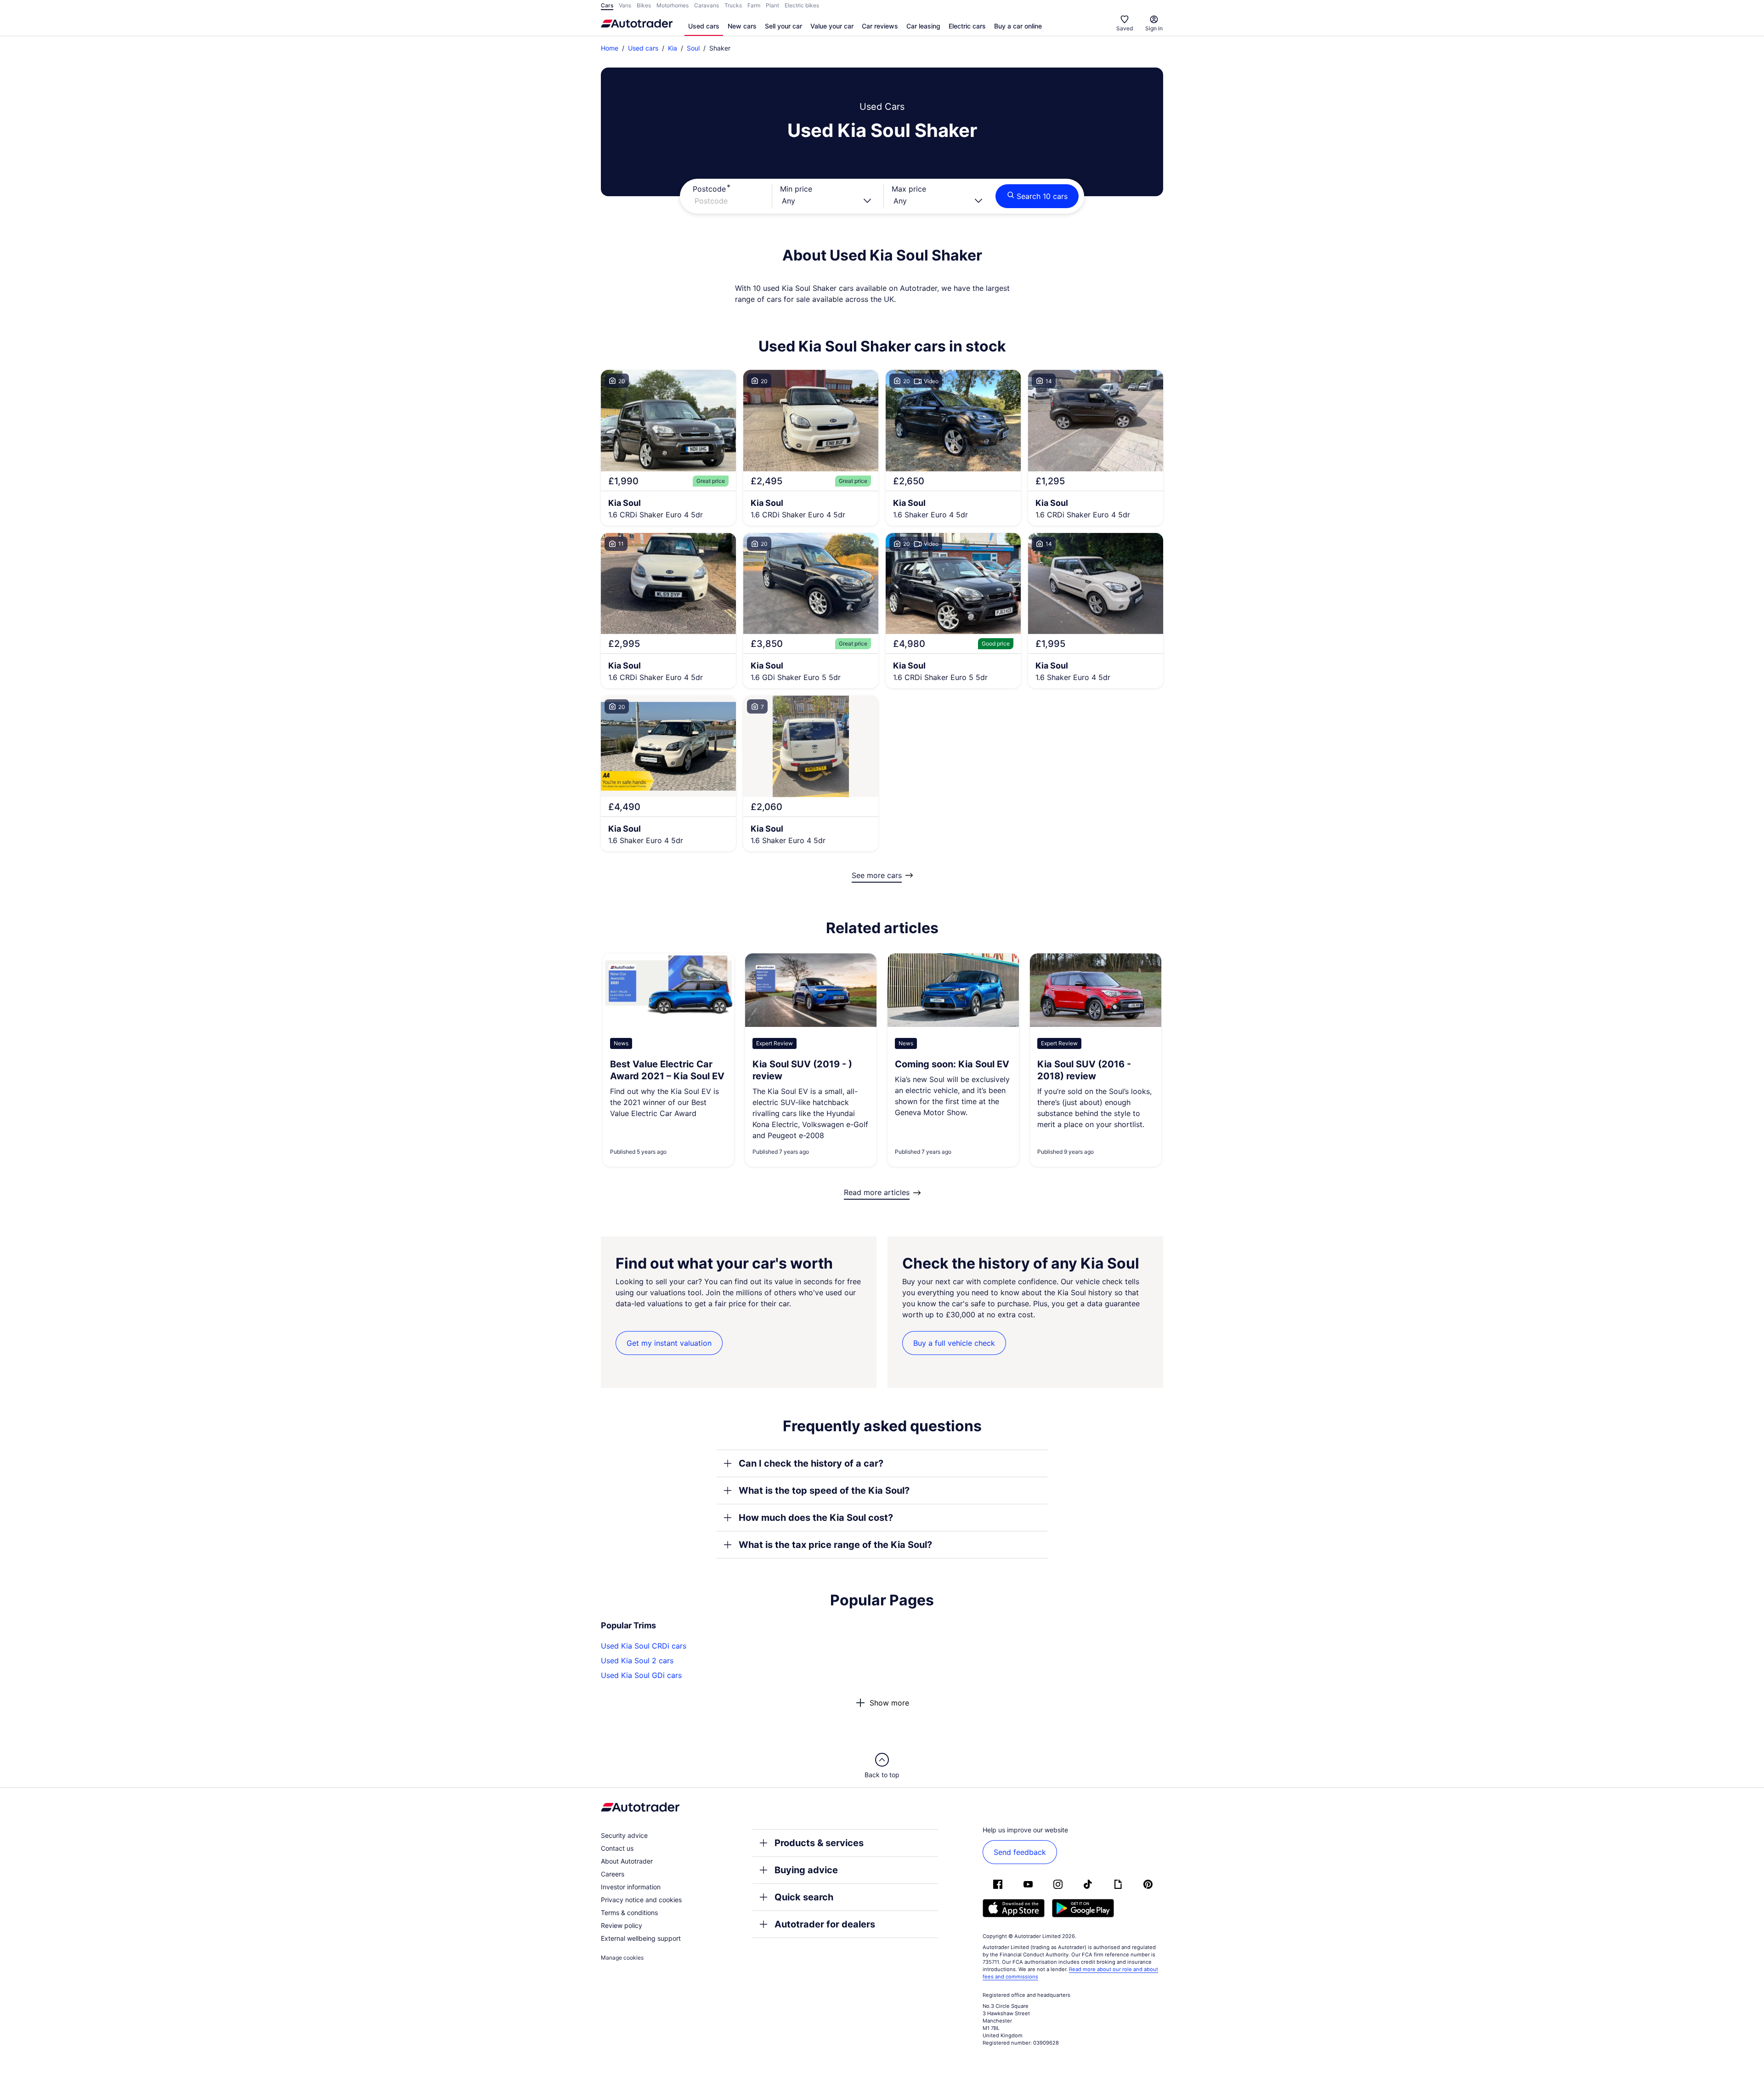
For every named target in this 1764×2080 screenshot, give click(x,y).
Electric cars (967, 26)
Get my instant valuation (669, 1343)
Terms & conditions (629, 1913)
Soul (693, 48)
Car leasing (923, 26)
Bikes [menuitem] (644, 5)
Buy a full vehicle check (954, 1343)
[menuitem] (704, 27)
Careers (613, 1874)
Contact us (617, 1848)
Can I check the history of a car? (811, 1463)
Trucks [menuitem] (733, 5)
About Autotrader (627, 1861)
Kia (673, 48)
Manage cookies (622, 1958)
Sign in (1154, 28)
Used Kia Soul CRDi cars (644, 1646)
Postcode (709, 189)
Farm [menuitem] (754, 5)
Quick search (804, 1897)
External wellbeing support (641, 1938)
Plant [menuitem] (772, 5)
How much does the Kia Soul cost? (816, 1518)
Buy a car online (1018, 26)
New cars (742, 26)
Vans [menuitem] (625, 5)
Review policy (622, 1925)
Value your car (832, 26)
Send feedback (1020, 1852)
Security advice (624, 1835)
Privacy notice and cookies (641, 1900)
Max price (909, 189)
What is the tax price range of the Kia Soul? (835, 1545)
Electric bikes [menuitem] (802, 5)
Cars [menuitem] (607, 5)
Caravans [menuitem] (707, 5)
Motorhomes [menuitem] (673, 5)
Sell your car (783, 26)
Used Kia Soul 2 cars (637, 1661)
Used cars (704, 26)
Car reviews (880, 26)
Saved (1125, 28)
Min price (796, 189)
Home (610, 48)
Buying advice (806, 1870)
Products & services (819, 1843)
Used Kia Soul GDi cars (641, 1675)
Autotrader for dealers (825, 1924)
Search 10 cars (1042, 196)
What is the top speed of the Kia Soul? (824, 1491)
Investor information (631, 1887)
